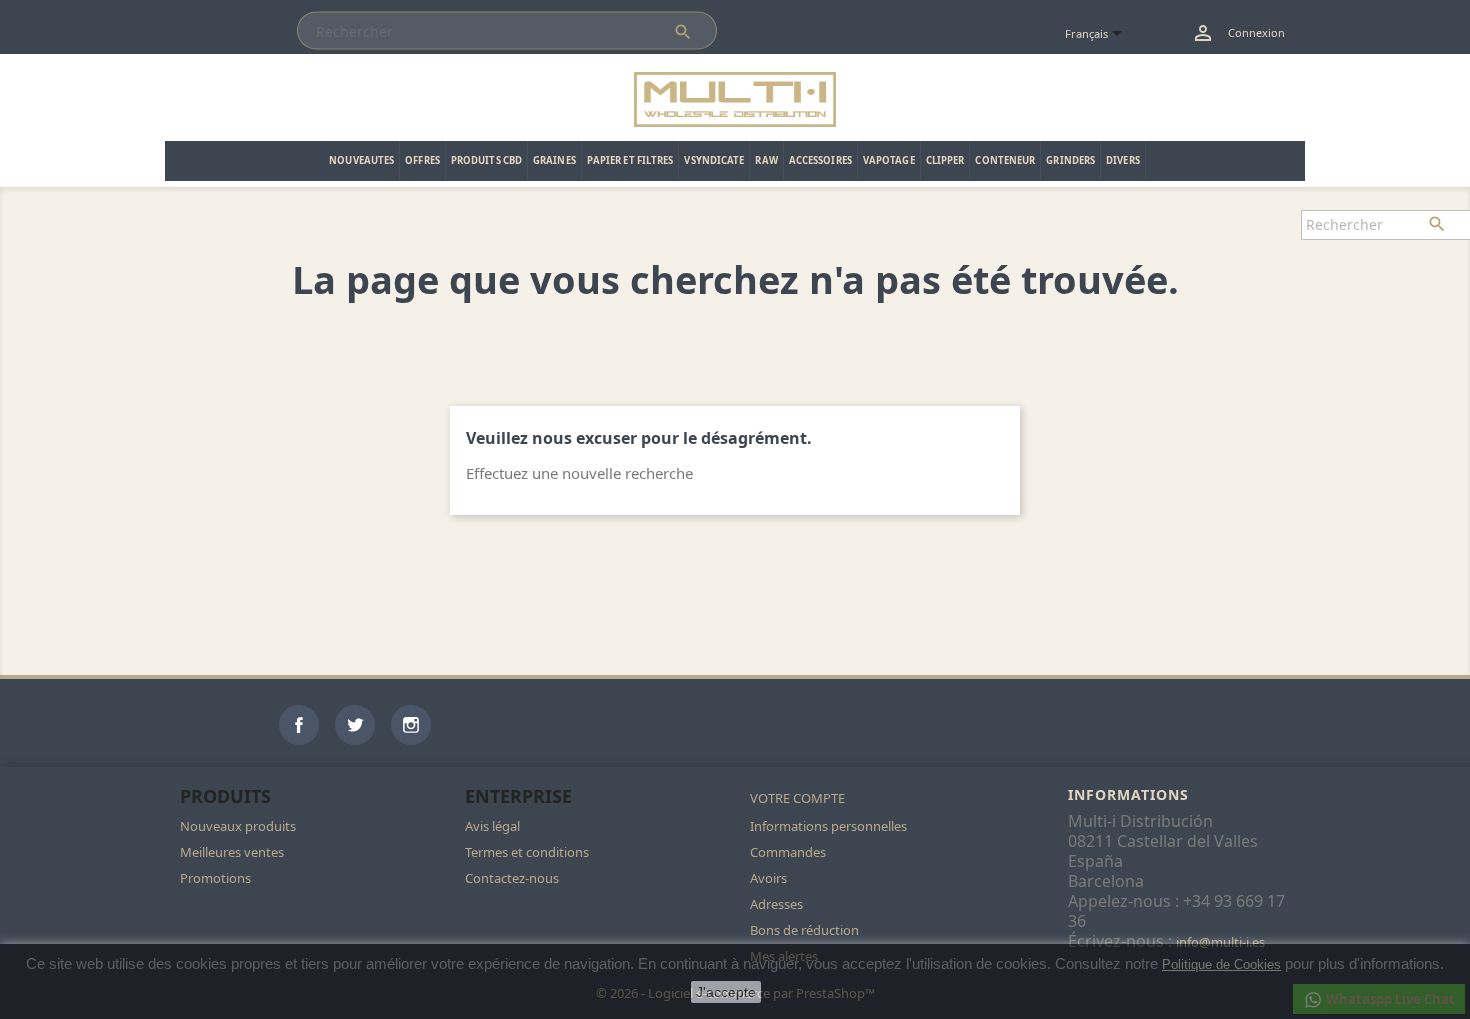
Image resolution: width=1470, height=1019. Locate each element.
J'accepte (726, 992)
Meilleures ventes (232, 852)
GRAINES (554, 160)
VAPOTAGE (889, 160)
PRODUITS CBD (486, 160)
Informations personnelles (828, 826)
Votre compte (797, 798)
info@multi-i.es (1220, 942)
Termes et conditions (527, 852)
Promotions (215, 878)
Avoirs (768, 878)
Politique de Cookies (1221, 964)
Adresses (776, 904)
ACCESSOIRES (820, 160)
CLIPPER (945, 160)
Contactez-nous (512, 878)
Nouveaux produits (238, 826)
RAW (766, 160)
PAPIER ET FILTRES (630, 160)
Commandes (788, 852)
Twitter (355, 725)
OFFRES (422, 160)
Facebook (299, 725)
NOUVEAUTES (361, 160)
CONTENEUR (1005, 160)
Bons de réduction (804, 930)
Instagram (411, 725)
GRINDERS (1070, 160)
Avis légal (492, 826)
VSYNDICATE (714, 160)
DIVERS (1123, 160)
